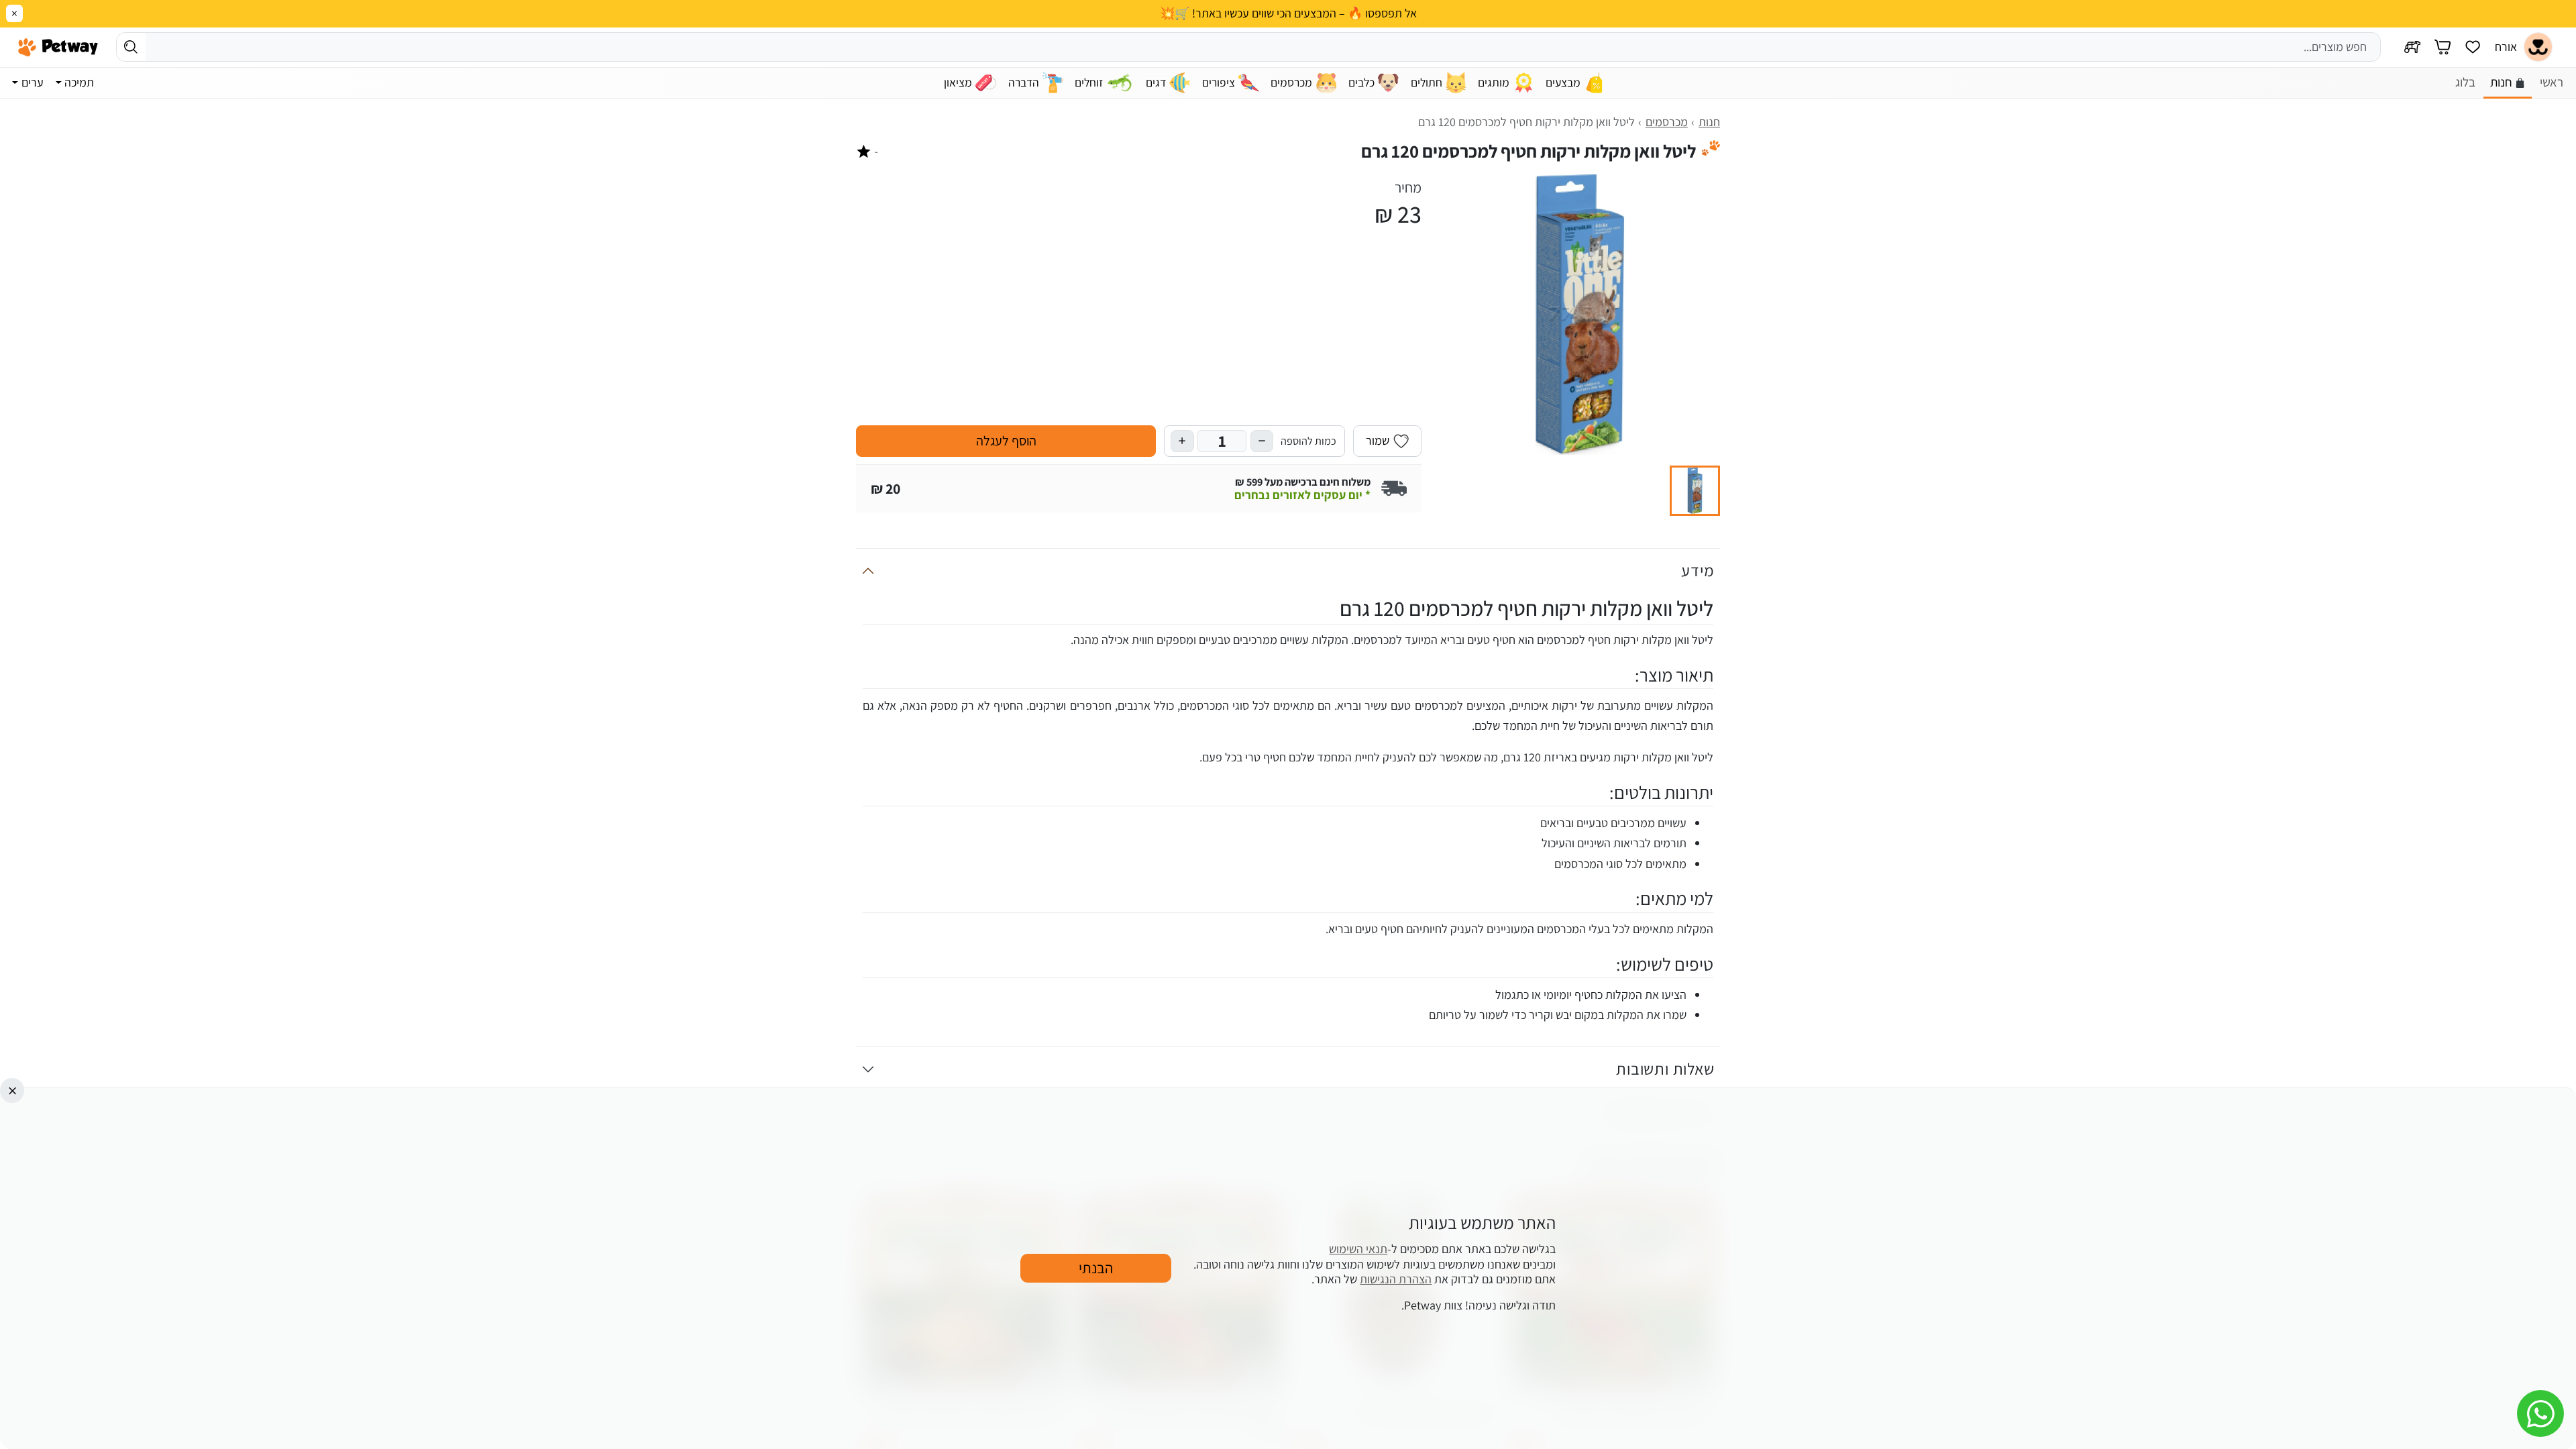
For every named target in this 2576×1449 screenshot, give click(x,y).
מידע (1698, 570)
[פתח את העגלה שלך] (2443, 47)
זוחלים (1089, 82)
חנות (2501, 82)
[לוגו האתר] (58, 47)
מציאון (958, 82)
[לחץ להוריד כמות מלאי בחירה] (1262, 441)
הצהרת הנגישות (1396, 1280)
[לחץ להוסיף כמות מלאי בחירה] (1182, 441)
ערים (33, 82)
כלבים (1361, 82)
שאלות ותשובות (1665, 1069)
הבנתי (1096, 1268)
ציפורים (1219, 82)
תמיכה (79, 82)
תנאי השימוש (1358, 1249)
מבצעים (1563, 82)
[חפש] (131, 47)
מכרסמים (1291, 82)
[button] (1695, 491)
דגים (1156, 82)
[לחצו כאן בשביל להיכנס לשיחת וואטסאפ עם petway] (2540, 1413)
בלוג (2465, 82)
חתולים (1427, 82)
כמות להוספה (1308, 441)
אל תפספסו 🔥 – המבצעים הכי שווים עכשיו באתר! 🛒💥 (1288, 13)
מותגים (1494, 82)
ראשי (2552, 82)
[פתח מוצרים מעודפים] (2473, 47)
